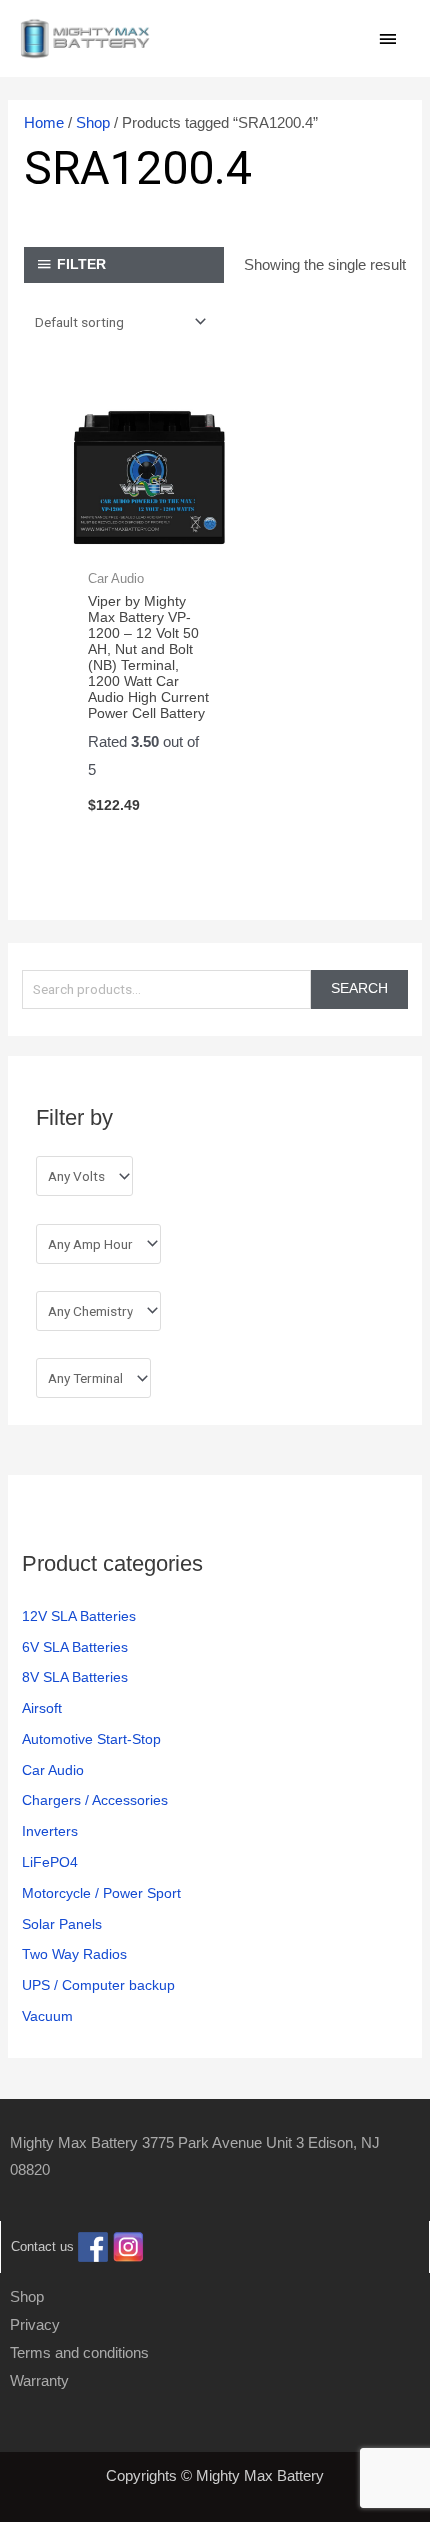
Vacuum (47, 2016)
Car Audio (53, 1770)
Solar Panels (62, 1924)
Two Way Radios (74, 1954)
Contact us (42, 2247)
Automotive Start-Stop (91, 1739)
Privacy (35, 2324)
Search (359, 988)
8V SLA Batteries (75, 1677)
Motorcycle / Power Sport (101, 1893)
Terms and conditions (79, 2352)
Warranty (39, 2380)
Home (44, 122)
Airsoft (42, 1708)
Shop (93, 122)
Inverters (50, 1831)
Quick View (148, 540)
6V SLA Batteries (75, 1647)
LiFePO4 (50, 1862)
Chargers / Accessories (95, 1800)
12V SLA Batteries (79, 1616)
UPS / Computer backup (98, 1985)
